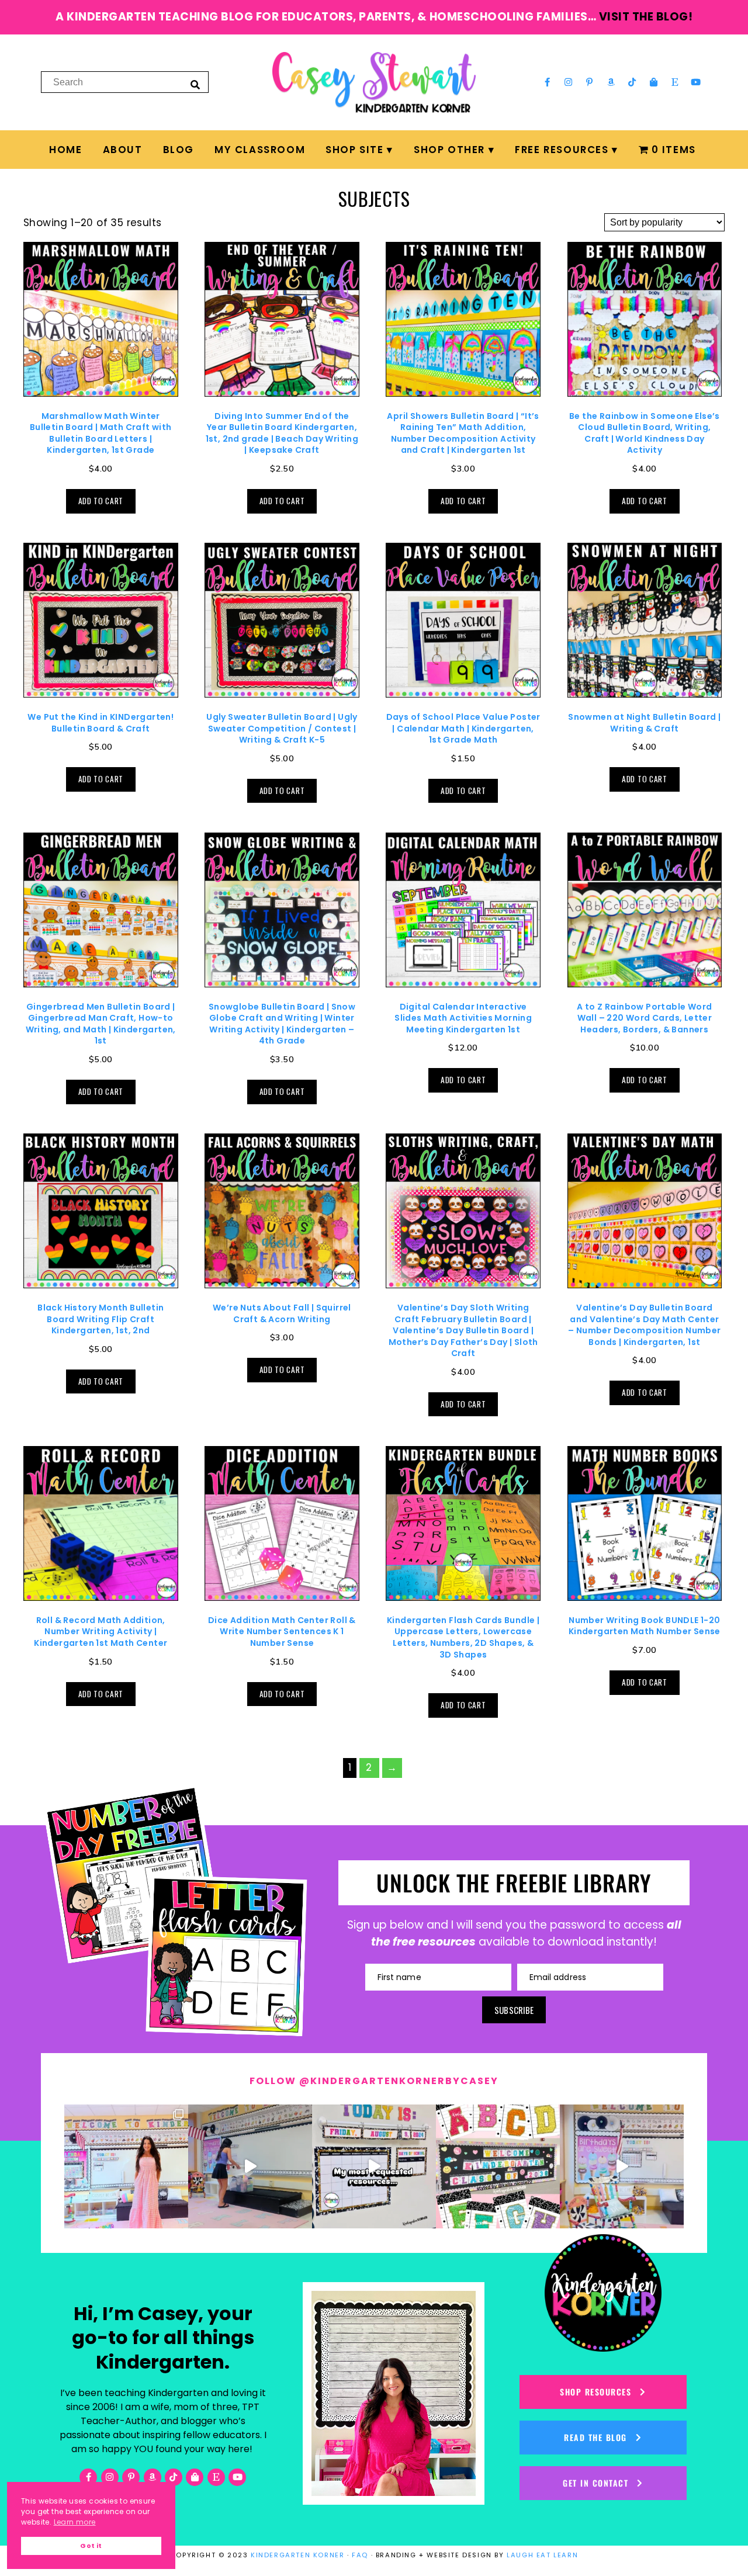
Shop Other (449, 150)
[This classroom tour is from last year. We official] (622, 2166)
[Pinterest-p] (590, 82)
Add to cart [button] (101, 501)
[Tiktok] (632, 82)
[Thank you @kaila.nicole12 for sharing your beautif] (498, 2166)
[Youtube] (696, 82)
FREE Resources (562, 150)
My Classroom (260, 150)
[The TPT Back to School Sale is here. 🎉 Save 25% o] (374, 2166)
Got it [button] (91, 2546)
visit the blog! (646, 17)
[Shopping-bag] (653, 82)
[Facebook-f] (547, 82)
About (123, 150)
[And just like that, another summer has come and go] (250, 2166)
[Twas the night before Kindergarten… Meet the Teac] (126, 2166)
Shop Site (354, 150)
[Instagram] (569, 82)
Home (65, 150)
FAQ (360, 2555)
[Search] (195, 84)
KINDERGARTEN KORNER (297, 2555)
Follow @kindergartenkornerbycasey (374, 2081)
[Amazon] (611, 82)
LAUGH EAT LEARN (542, 2555)
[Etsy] (675, 82)
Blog (179, 150)
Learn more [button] (75, 2522)
